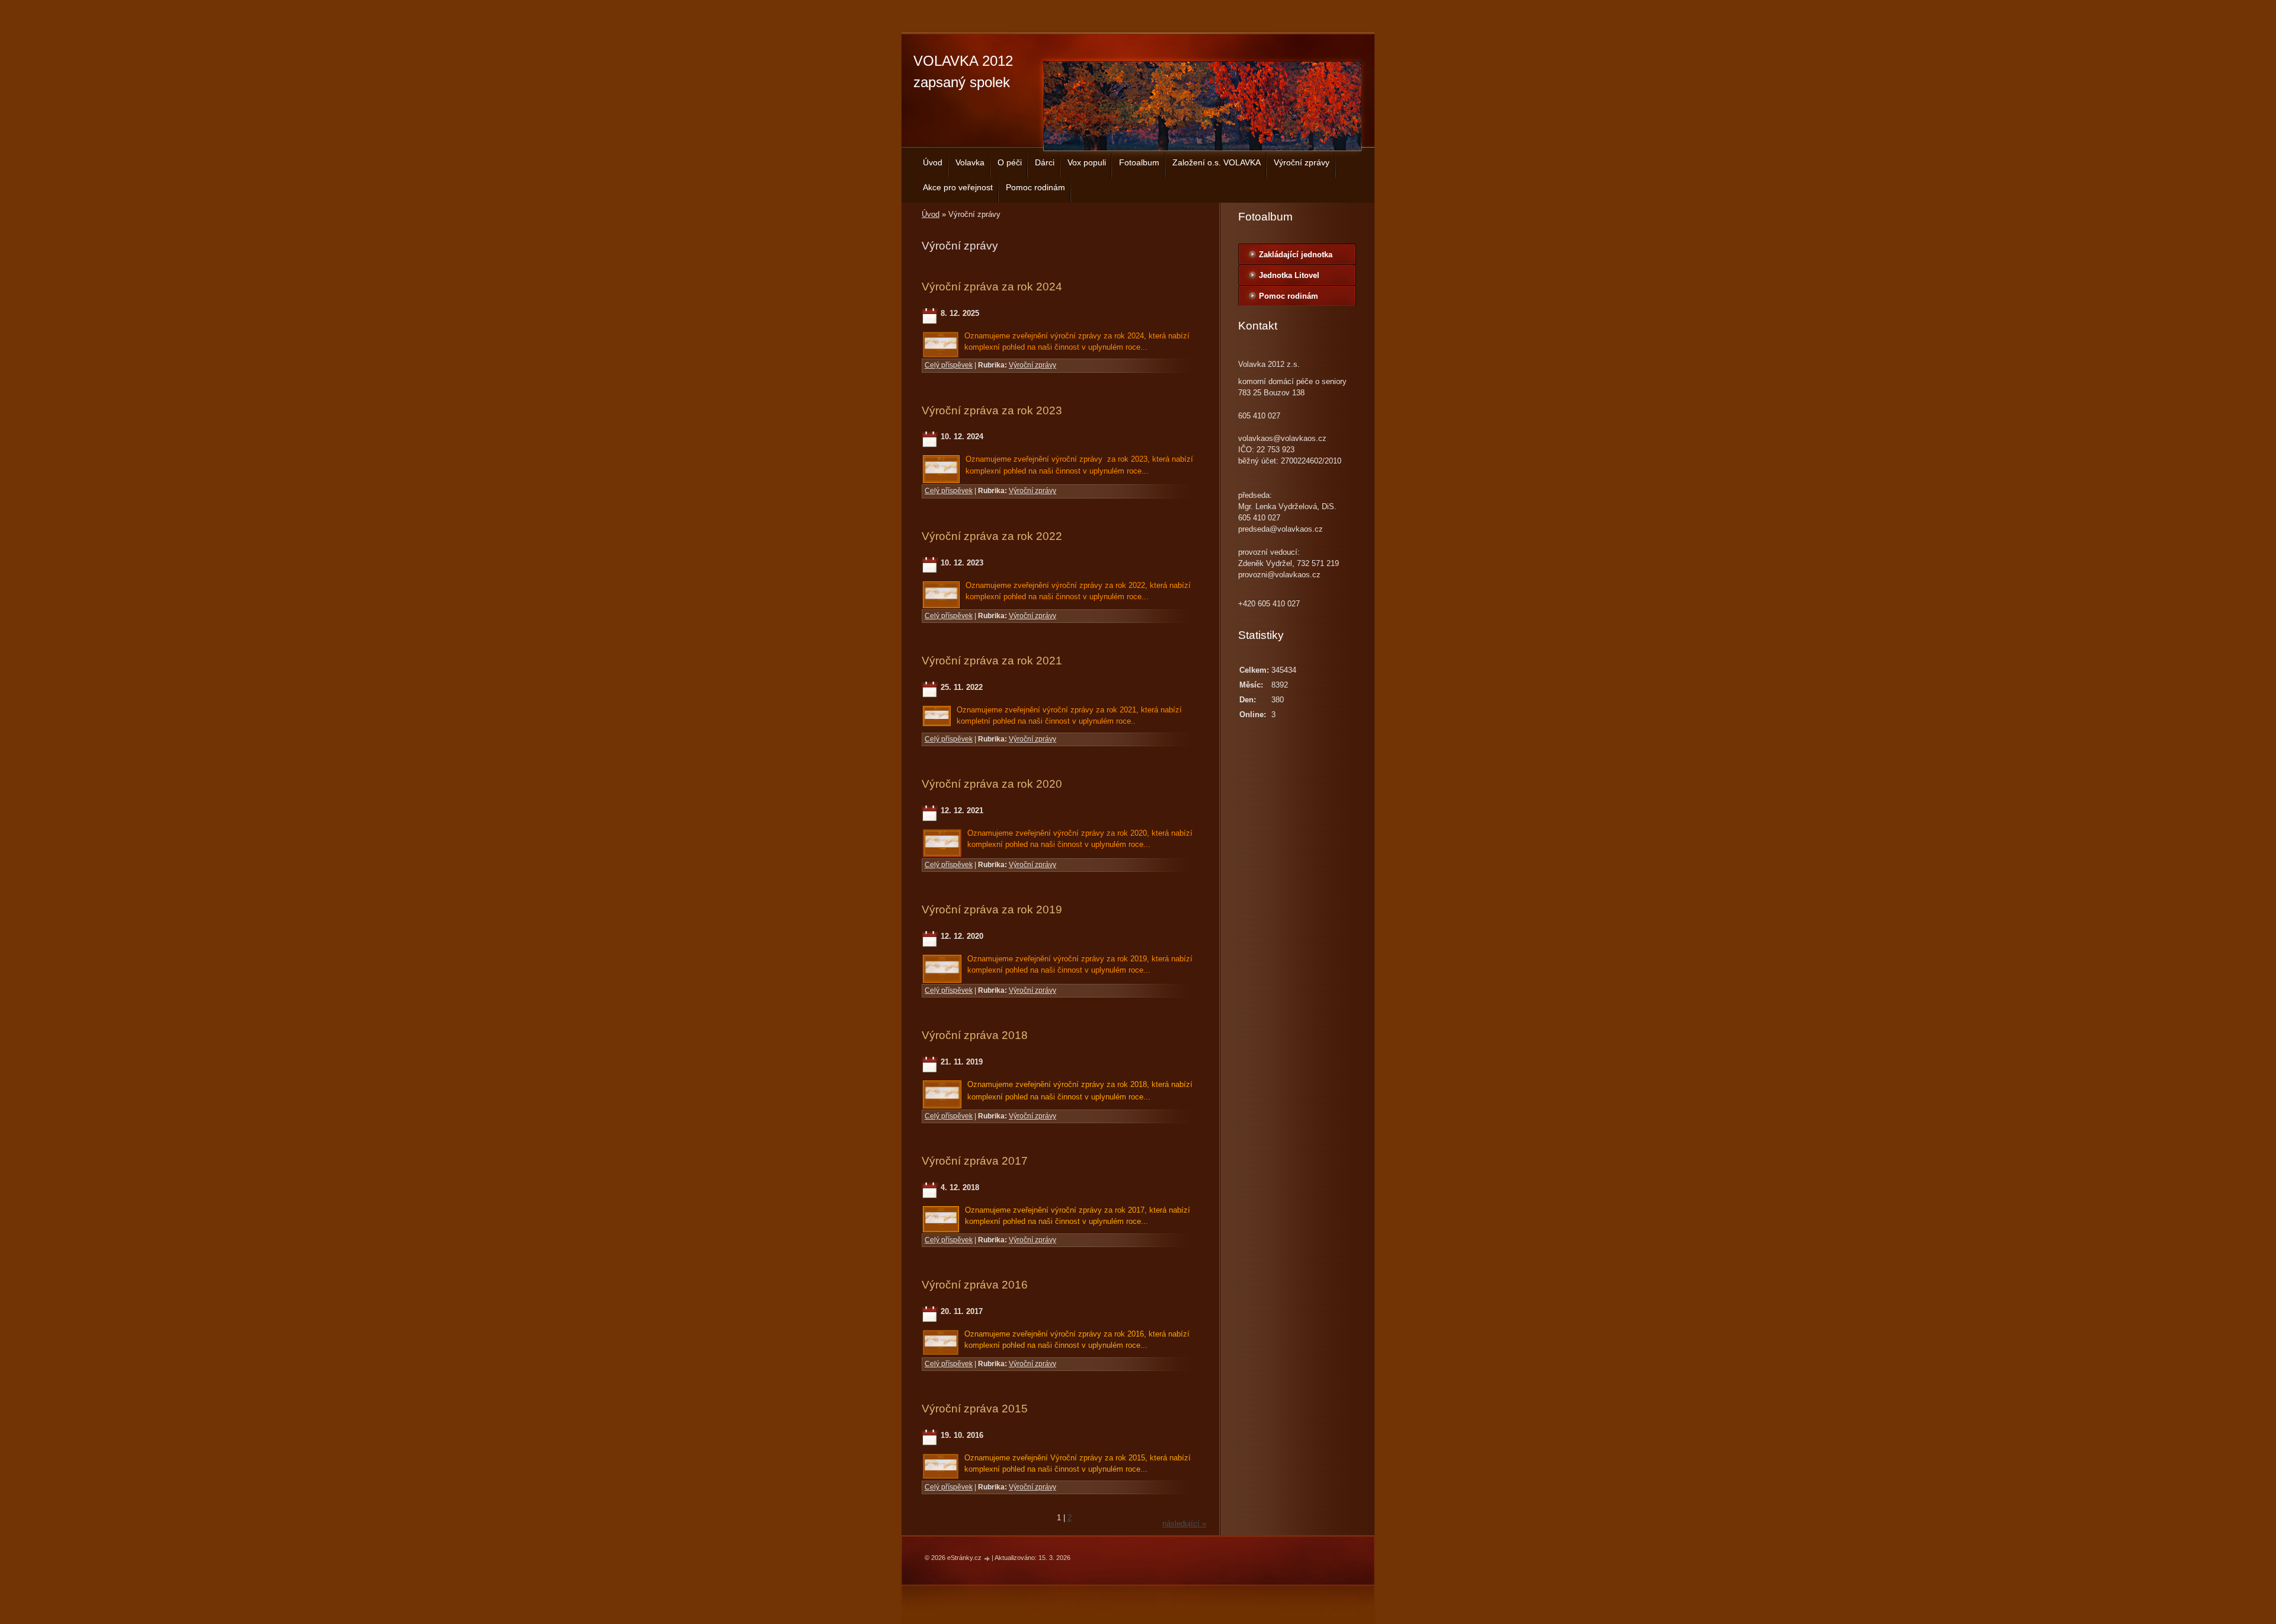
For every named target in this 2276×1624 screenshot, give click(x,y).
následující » (1184, 1524)
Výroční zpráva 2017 (975, 1161)
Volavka (970, 162)
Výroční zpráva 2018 (975, 1035)
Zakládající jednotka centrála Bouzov (1296, 257)
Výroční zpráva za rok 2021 (992, 661)
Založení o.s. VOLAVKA (1217, 162)
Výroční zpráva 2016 (975, 1285)
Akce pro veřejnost (958, 187)
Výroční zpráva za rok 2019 (992, 909)
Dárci (1045, 162)
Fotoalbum (1139, 162)
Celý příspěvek (949, 365)
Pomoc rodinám (1035, 187)
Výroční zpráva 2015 (975, 1409)
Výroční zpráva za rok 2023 (992, 410)
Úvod (933, 162)
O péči (1010, 162)
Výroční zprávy (1302, 162)
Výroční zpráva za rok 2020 (992, 784)
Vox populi (1087, 162)
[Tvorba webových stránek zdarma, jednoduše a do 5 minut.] (987, 1559)
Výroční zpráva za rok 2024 (992, 287)
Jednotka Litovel (1289, 275)
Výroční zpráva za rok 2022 (992, 536)
